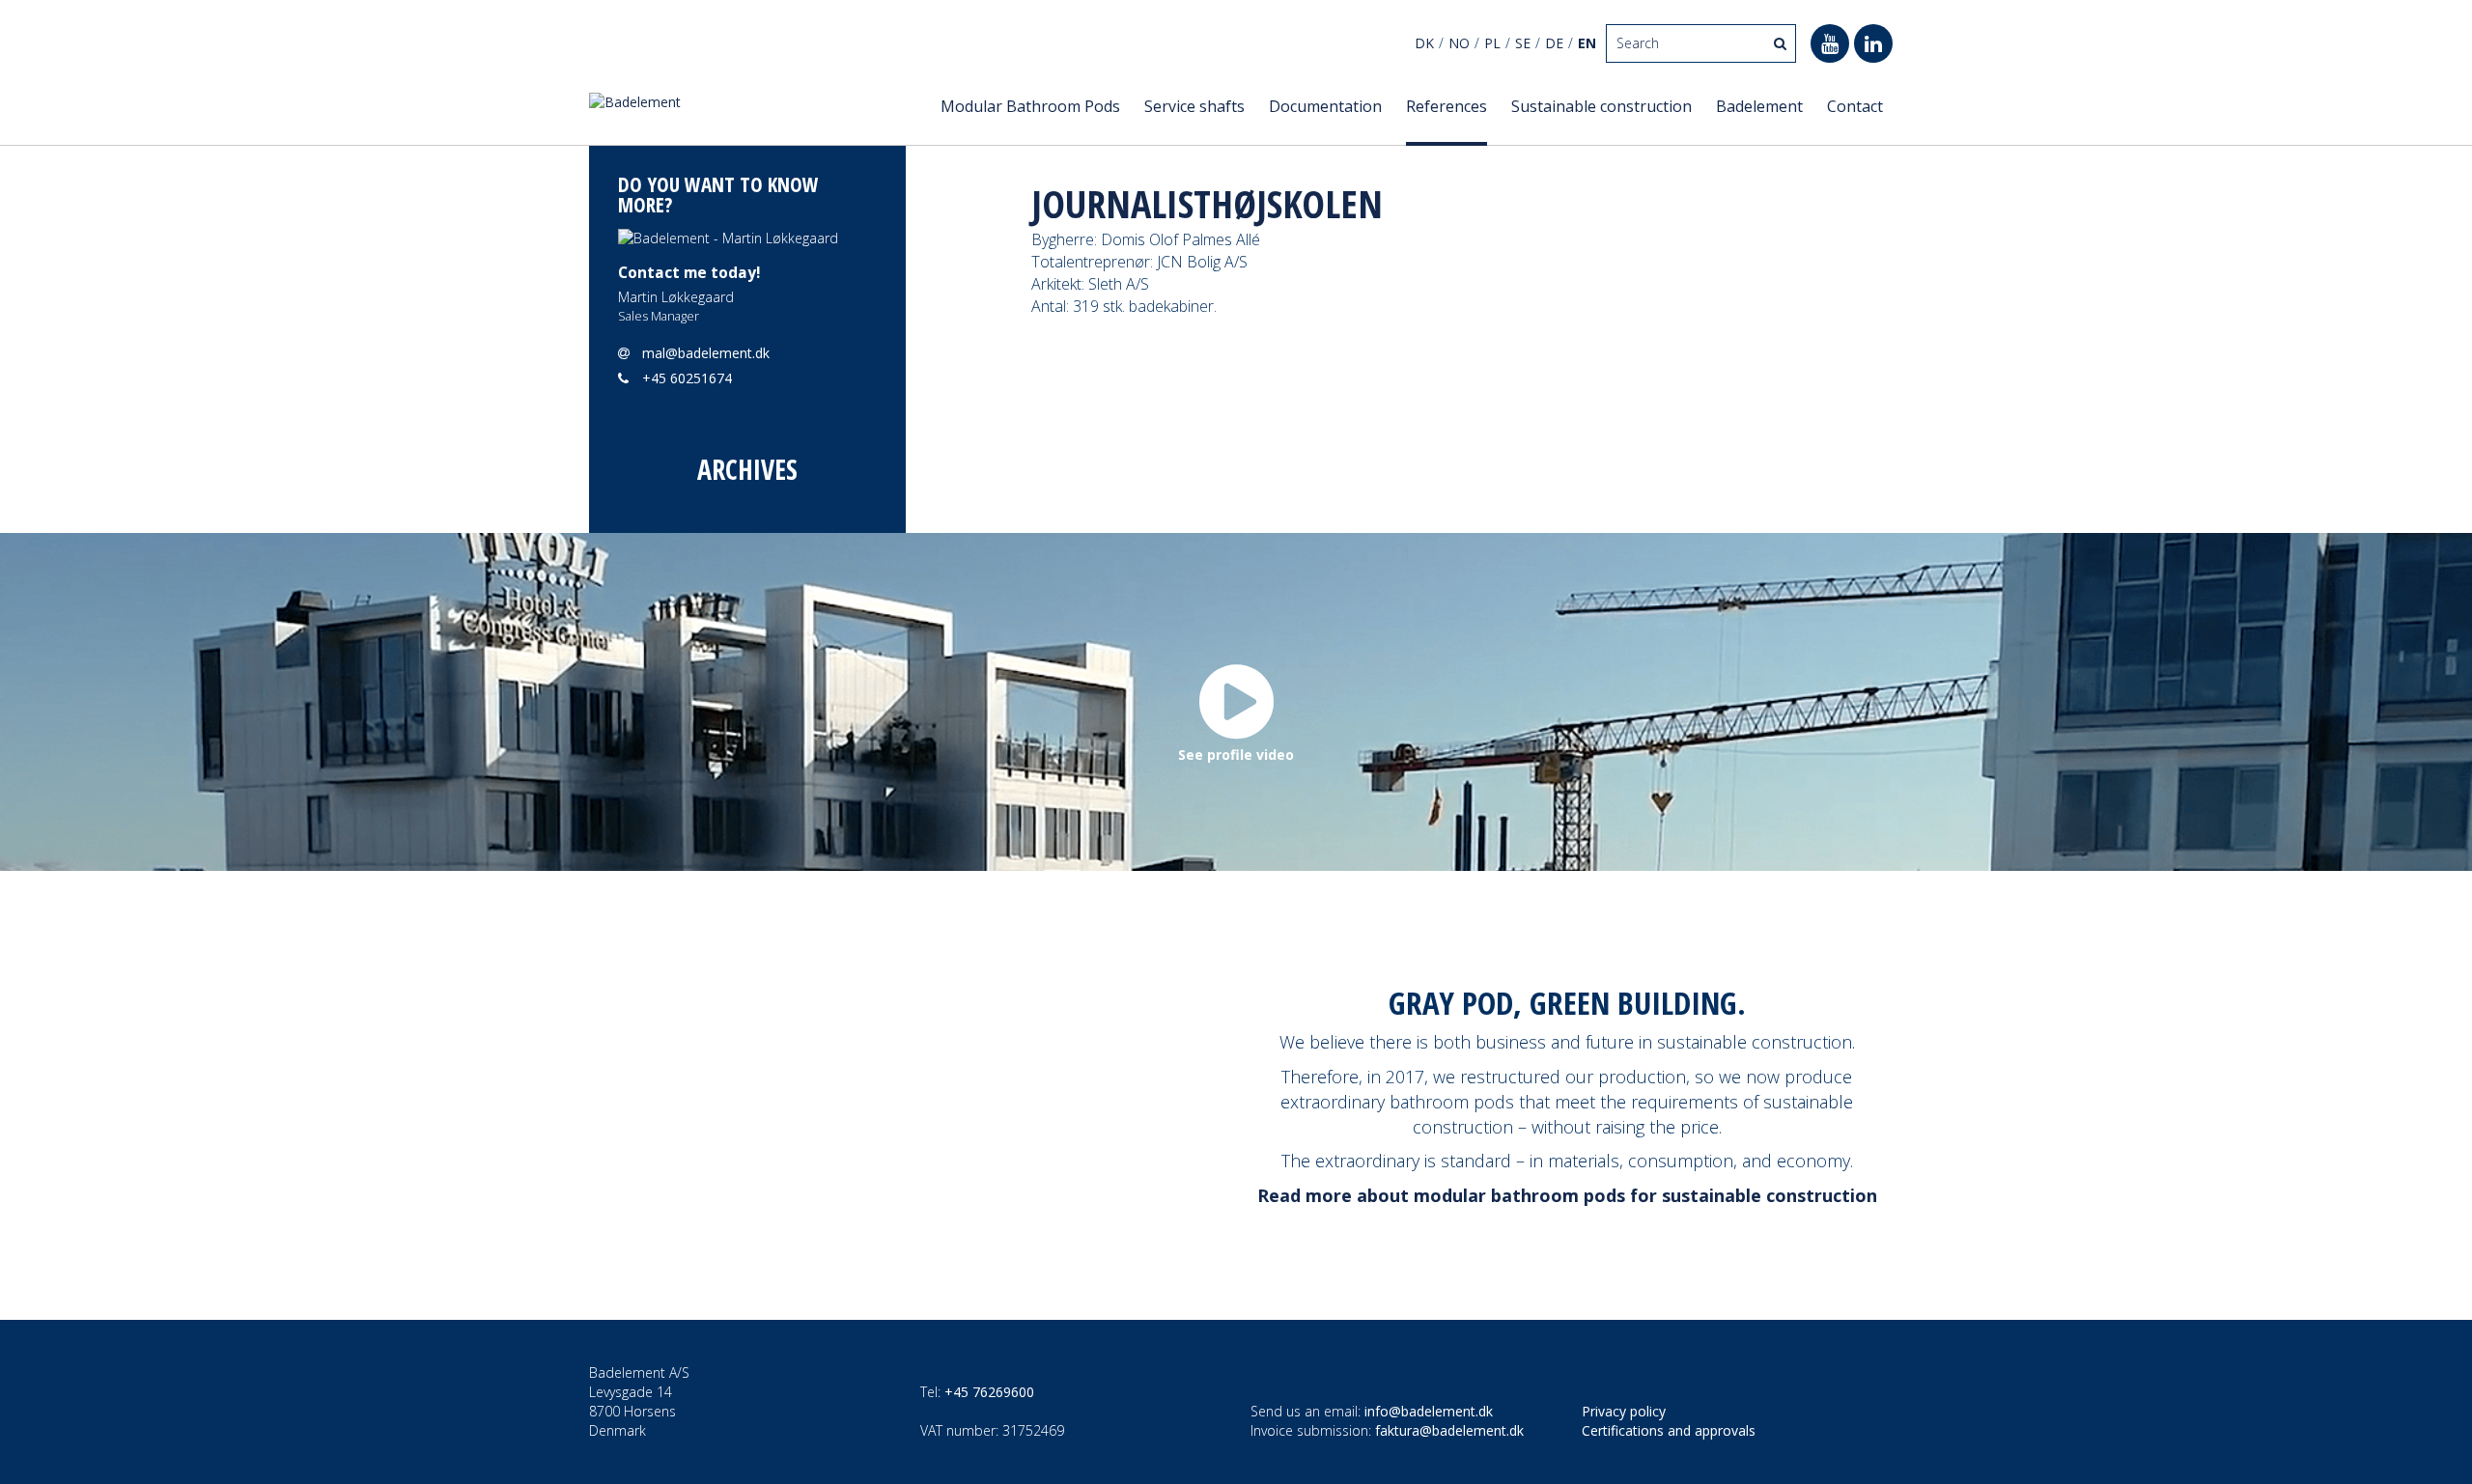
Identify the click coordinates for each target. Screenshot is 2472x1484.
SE (1523, 43)
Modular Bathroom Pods (1030, 106)
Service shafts (1194, 106)
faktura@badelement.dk (1449, 1430)
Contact (1855, 106)
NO (1459, 43)
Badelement (1759, 106)
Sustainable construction (1601, 106)
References (1447, 106)
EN (1587, 43)
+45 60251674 (687, 378)
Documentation (1325, 106)
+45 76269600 (989, 1392)
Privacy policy (1624, 1411)
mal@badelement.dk (706, 353)
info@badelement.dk (1429, 1411)
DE (1554, 43)
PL (1492, 43)
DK (1424, 43)
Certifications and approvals (1669, 1430)
